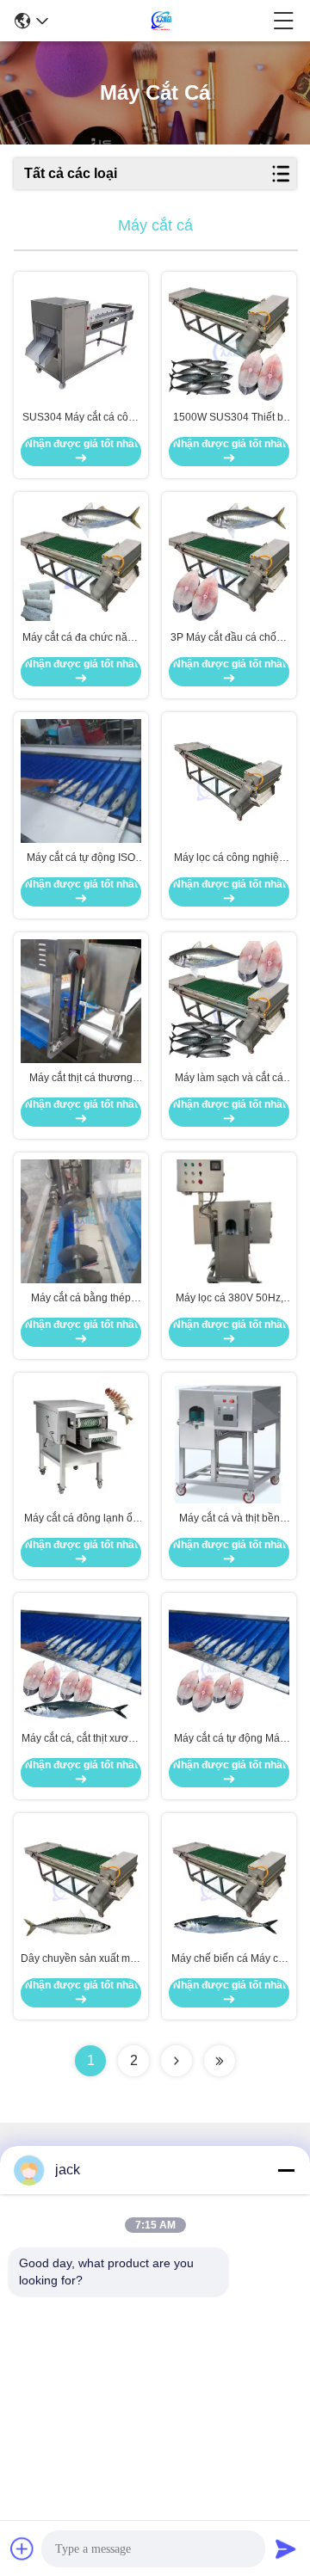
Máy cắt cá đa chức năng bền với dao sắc (81, 638)
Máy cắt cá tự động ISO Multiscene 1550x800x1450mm (81, 858)
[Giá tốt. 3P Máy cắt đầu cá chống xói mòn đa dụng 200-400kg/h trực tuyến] (229, 561)
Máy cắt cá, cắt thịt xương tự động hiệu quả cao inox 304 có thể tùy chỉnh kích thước (81, 1739)
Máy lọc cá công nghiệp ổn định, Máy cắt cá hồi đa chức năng (229, 858)
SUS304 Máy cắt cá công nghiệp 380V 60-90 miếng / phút (81, 418)
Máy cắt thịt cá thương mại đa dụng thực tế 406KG (81, 1079)
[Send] (286, 2548)
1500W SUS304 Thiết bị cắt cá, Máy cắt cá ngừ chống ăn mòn (229, 418)
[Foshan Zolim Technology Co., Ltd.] (161, 21)
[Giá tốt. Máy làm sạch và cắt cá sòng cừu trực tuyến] (229, 1001)
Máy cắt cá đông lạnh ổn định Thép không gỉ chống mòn (81, 1519)
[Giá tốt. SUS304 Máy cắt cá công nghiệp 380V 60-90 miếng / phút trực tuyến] (81, 341)
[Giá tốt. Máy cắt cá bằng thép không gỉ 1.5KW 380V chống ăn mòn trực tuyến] (81, 1222)
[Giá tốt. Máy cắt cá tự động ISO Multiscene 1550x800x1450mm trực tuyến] (81, 781)
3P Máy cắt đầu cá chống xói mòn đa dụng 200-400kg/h (229, 638)
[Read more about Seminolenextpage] (177, 2061)
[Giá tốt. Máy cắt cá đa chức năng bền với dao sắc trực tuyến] (81, 561)
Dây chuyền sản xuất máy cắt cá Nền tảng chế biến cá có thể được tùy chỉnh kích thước (81, 1959)
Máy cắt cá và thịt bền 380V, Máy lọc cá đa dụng (229, 1519)
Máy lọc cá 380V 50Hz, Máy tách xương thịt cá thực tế (229, 1299)
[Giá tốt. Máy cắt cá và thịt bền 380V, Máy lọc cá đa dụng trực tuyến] (229, 1441)
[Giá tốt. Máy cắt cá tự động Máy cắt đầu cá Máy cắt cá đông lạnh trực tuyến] (229, 1662)
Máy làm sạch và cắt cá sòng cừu (229, 1079)
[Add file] (22, 2548)
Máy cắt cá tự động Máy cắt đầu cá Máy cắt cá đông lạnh (229, 1739)
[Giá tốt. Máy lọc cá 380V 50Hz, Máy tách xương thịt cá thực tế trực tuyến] (229, 1222)
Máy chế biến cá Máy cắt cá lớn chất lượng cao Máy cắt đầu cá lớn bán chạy (229, 1959)
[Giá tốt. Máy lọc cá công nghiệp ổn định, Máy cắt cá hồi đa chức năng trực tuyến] (229, 781)
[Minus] (286, 2170)
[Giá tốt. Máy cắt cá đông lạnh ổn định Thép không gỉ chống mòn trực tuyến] (81, 1442)
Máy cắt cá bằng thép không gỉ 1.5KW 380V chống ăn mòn (81, 1299)
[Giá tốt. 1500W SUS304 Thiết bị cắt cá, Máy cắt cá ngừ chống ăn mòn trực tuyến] (229, 341)
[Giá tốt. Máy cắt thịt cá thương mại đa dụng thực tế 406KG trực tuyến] (81, 1001)
